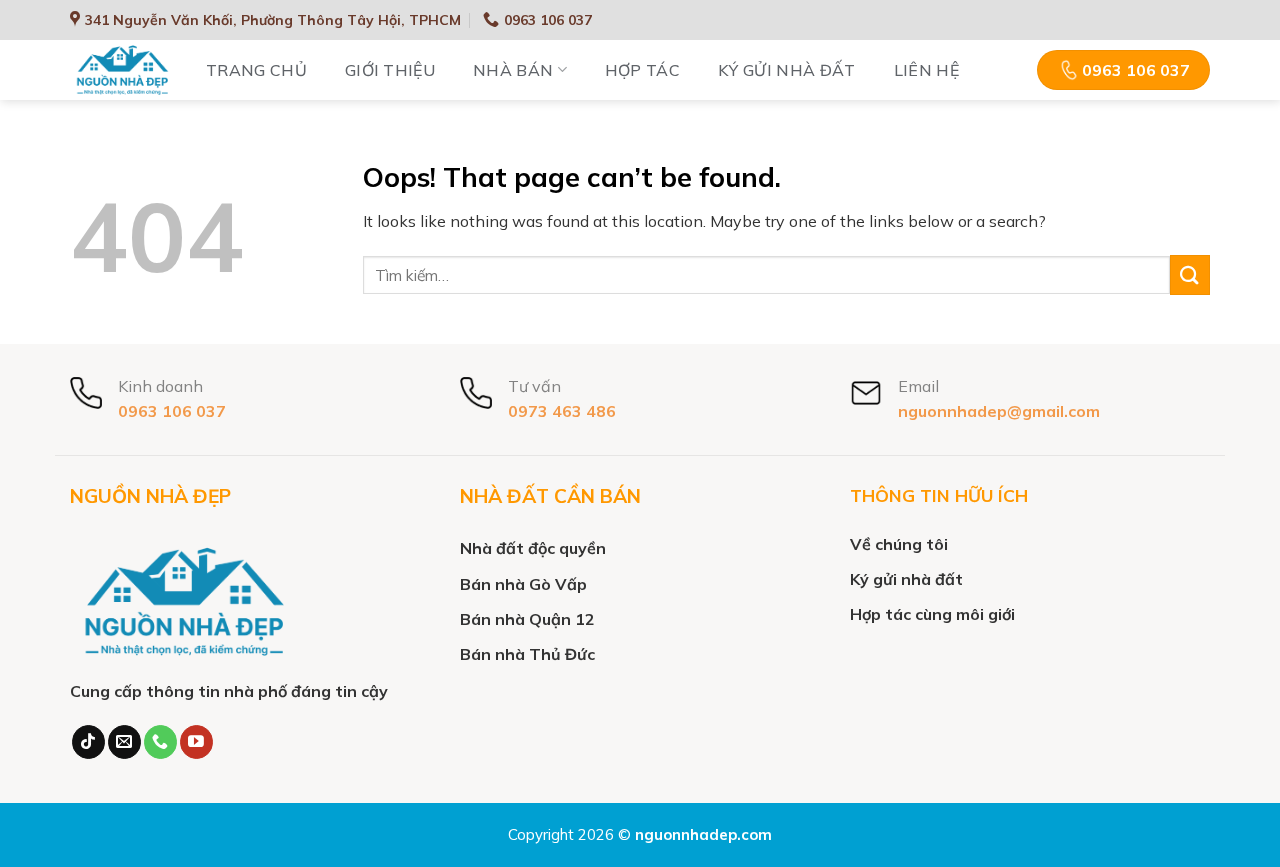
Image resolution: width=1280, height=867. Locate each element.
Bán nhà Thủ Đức (527, 654)
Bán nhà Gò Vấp (523, 584)
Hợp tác (642, 70)
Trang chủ (256, 70)
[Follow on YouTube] (196, 742)
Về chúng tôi (899, 544)
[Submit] (1190, 274)
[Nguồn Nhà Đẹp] (123, 70)
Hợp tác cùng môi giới (932, 614)
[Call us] (160, 742)
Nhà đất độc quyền (533, 548)
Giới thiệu (390, 70)
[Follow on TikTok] (88, 742)
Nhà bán (513, 70)
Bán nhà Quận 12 (527, 619)
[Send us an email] (124, 742)
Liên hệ (926, 70)
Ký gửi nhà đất (786, 70)
